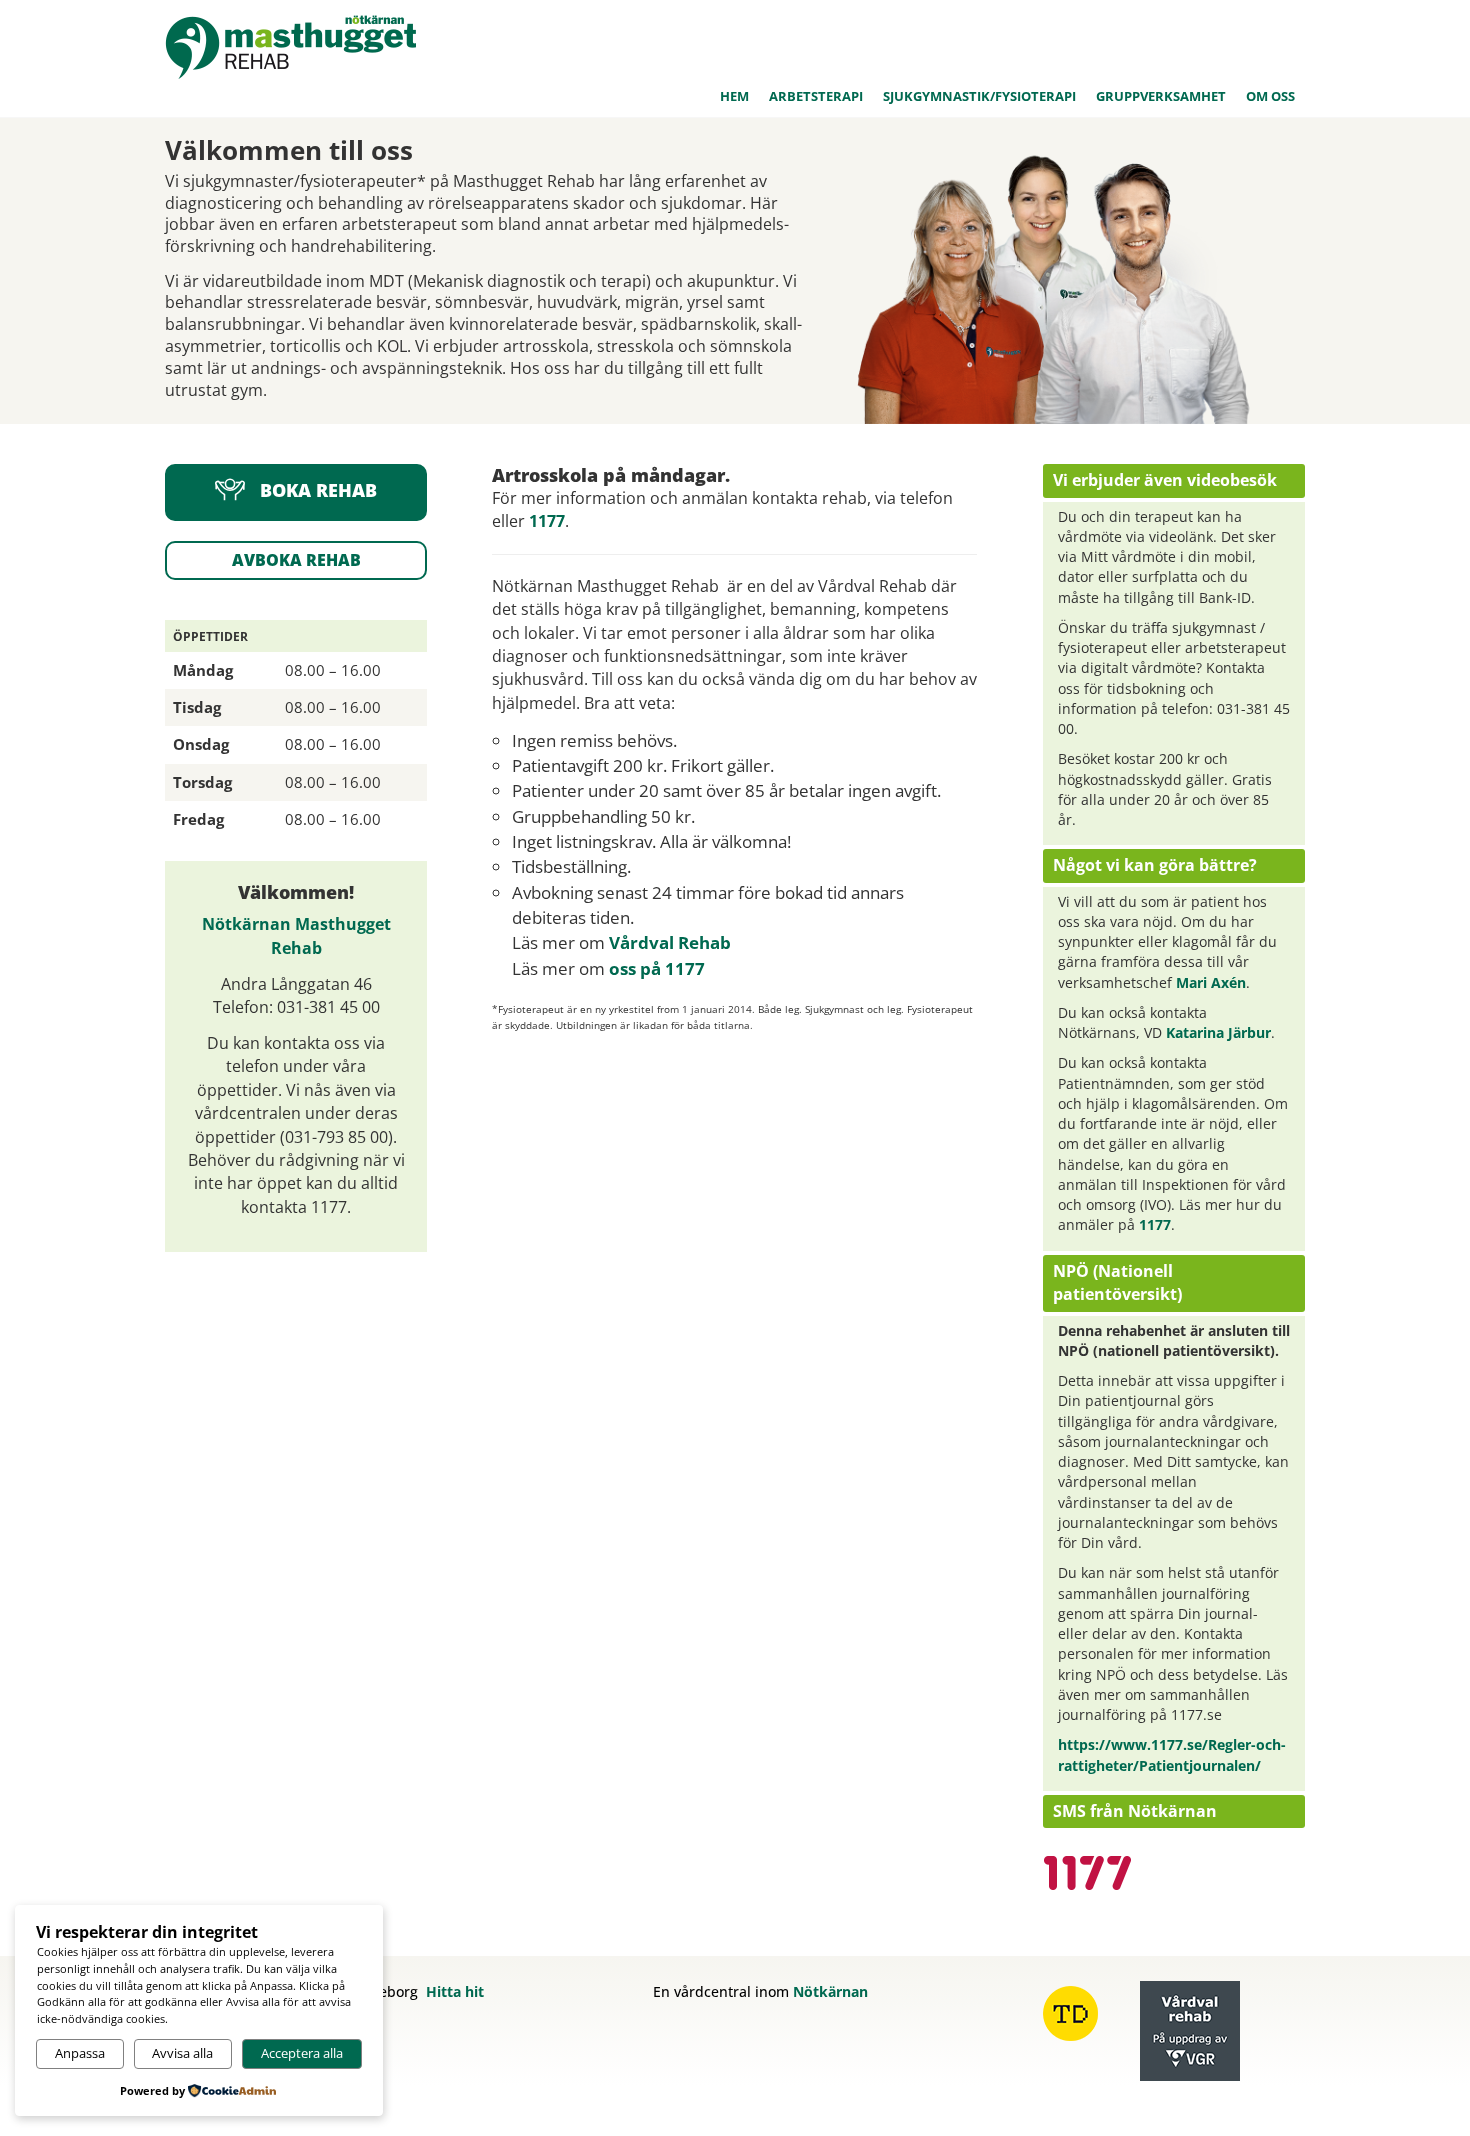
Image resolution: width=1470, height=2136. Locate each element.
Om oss (1270, 96)
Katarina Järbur (1218, 1033)
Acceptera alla (302, 2053)
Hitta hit (455, 1991)
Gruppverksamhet (1161, 96)
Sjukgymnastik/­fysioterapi (979, 96)
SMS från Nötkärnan (1135, 1811)
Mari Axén (1211, 983)
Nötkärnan (830, 1991)
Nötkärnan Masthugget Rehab (296, 935)
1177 (547, 521)
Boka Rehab (318, 491)
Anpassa (80, 2053)
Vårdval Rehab (670, 942)
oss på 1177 (657, 968)
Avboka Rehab (296, 560)
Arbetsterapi (816, 96)
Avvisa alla (182, 2053)
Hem (734, 96)
